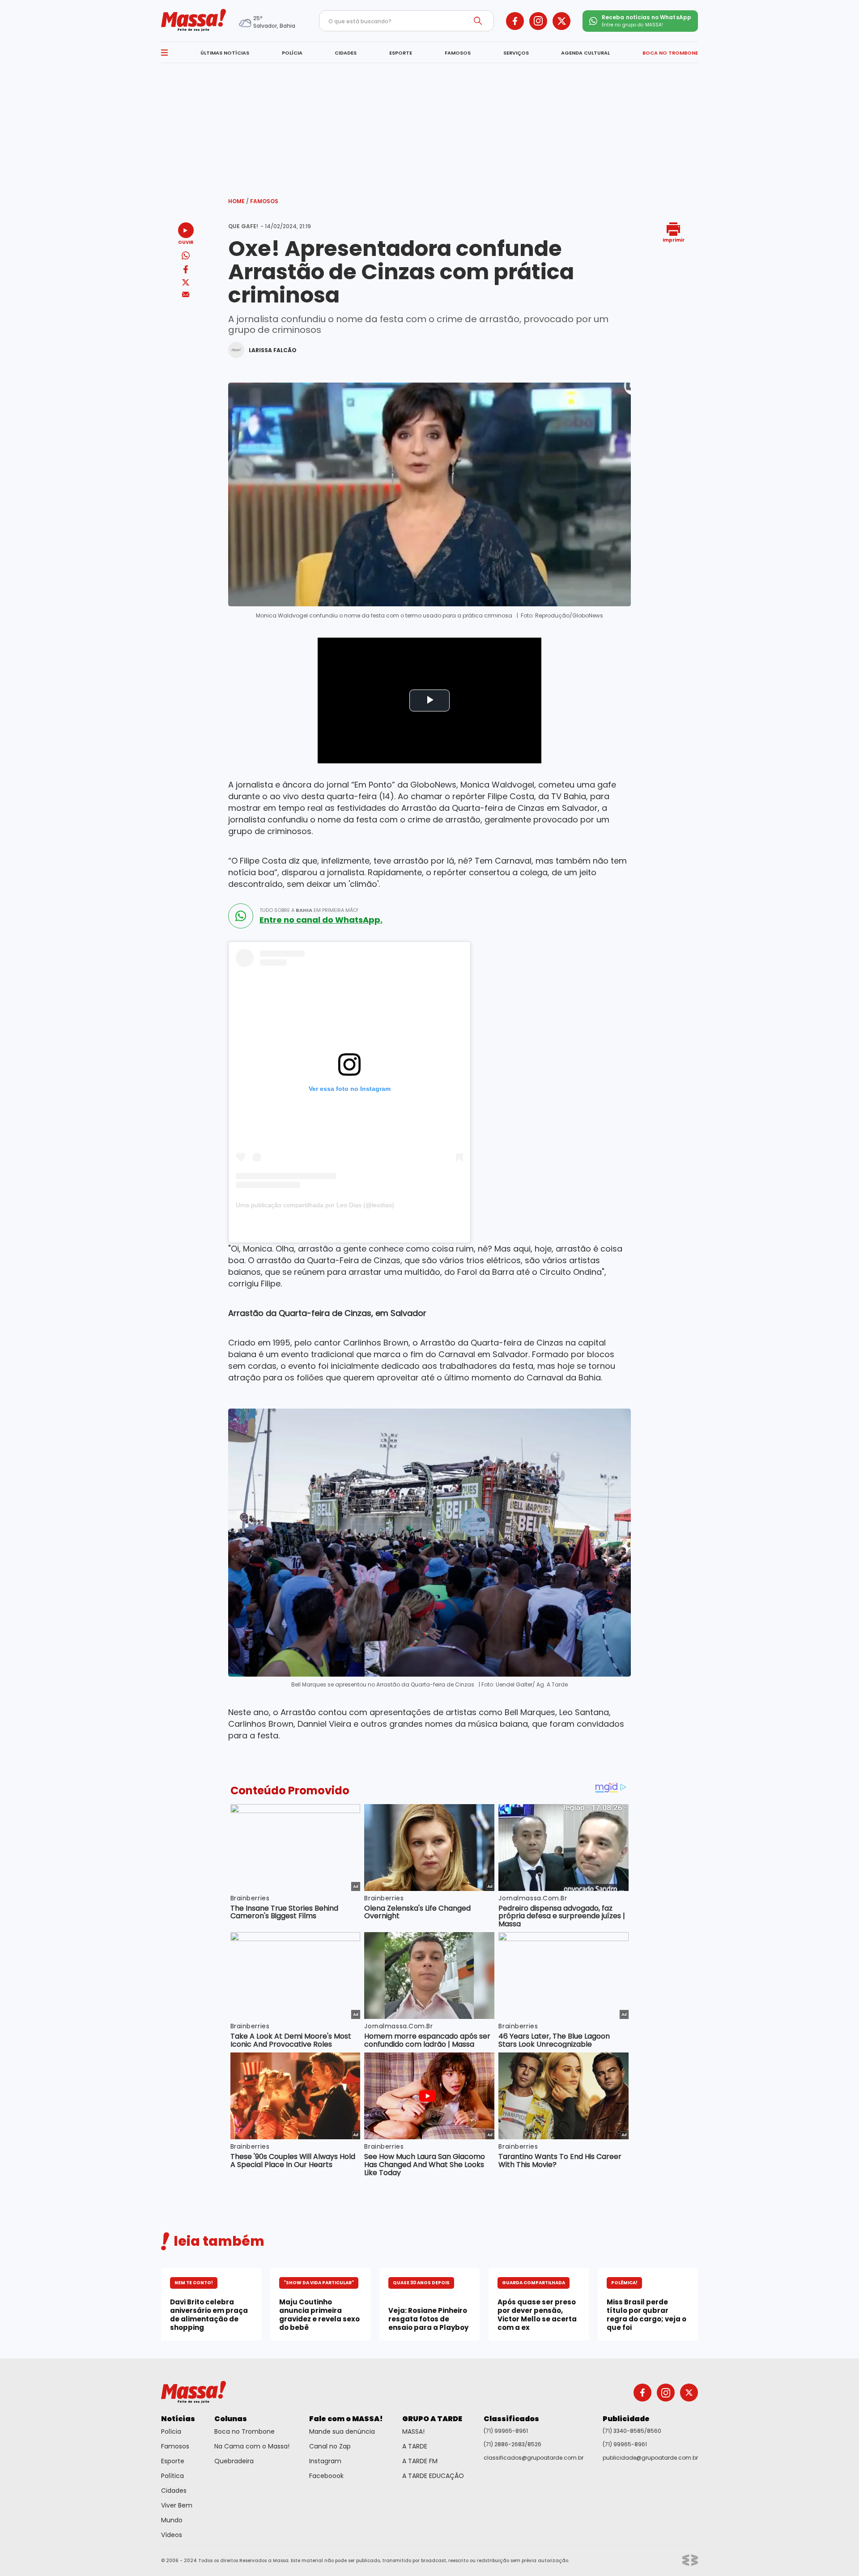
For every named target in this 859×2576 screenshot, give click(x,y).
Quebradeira (234, 2461)
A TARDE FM (420, 2461)
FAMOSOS (458, 53)
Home (238, 201)
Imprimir (674, 240)
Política (172, 2476)
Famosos (264, 201)
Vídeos (172, 2535)
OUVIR (186, 242)
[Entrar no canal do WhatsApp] (241, 916)
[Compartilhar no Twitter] (186, 283)
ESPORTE (401, 53)
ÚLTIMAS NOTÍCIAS (225, 53)
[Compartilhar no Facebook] (186, 271)
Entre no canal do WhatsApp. (321, 920)
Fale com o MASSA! (346, 2419)
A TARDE (415, 2446)
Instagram (325, 2461)
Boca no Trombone (245, 2431)
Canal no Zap (330, 2446)
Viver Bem (177, 2505)
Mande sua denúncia (342, 2431)
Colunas (231, 2419)
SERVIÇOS (516, 53)
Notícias (178, 2419)
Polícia (171, 2431)
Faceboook (326, 2476)
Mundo (172, 2520)
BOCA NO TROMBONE (670, 53)
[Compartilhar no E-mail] (186, 295)
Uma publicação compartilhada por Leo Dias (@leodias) (315, 1205)
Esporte (173, 2461)
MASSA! (413, 2431)
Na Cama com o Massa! (252, 2446)
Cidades (174, 2491)
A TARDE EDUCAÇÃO (433, 2476)
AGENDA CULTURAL (585, 53)
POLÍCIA (292, 53)
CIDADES (346, 53)
